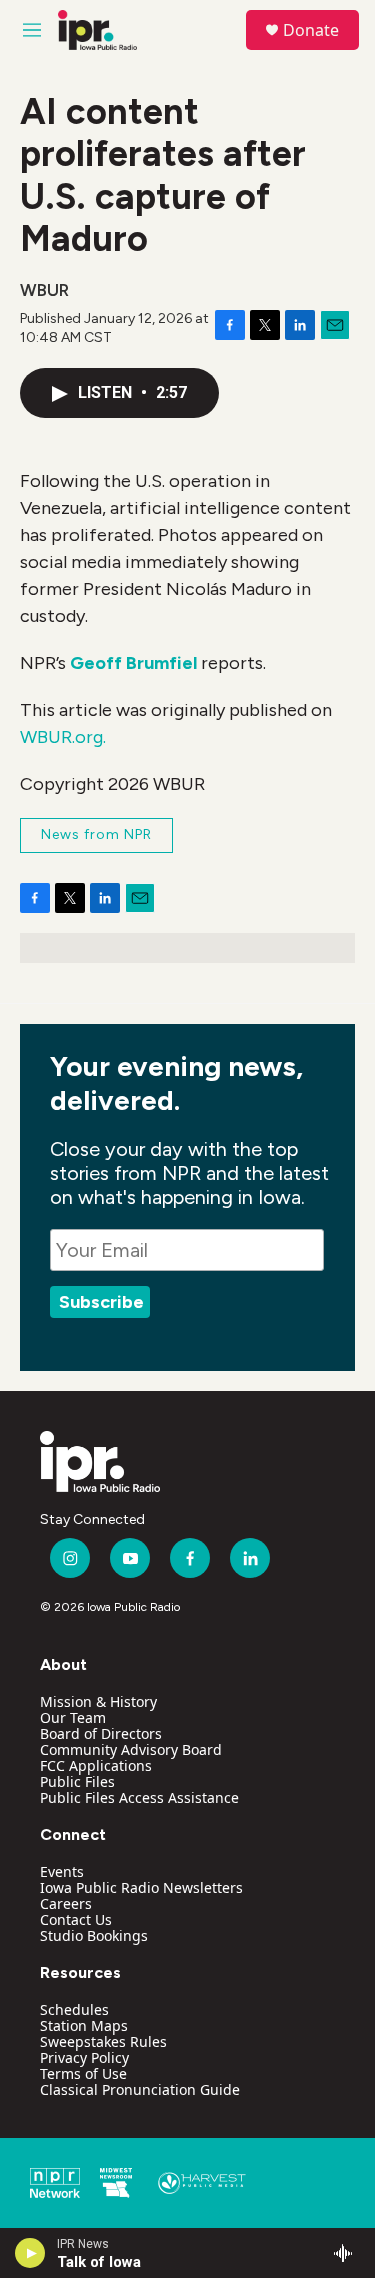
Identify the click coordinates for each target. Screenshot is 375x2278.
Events (62, 1871)
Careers (66, 1903)
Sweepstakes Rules (103, 2041)
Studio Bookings (94, 1935)
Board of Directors (101, 1733)
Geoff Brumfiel (133, 663)
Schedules (74, 2009)
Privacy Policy (84, 2057)
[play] (30, 2253)
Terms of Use (83, 2073)
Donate (311, 30)
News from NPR (96, 834)
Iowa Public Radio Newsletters (141, 1887)
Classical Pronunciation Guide (140, 2089)
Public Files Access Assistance (139, 1797)
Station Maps (84, 2025)
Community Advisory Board (131, 1749)
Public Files (77, 1781)
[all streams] (348, 2253)
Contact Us (76, 1919)
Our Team (73, 1717)
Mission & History (98, 1701)
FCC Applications (96, 1765)
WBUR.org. (63, 737)
